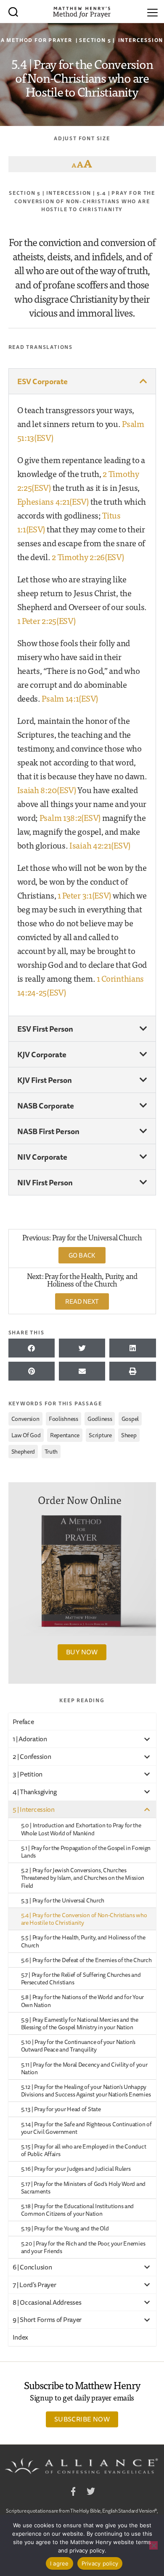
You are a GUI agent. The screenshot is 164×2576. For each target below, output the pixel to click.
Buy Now (82, 1652)
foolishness (63, 1419)
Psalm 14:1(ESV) (70, 698)
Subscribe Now (82, 2419)
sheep (129, 1435)
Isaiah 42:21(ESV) (100, 845)
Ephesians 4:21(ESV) (53, 501)
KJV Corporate (42, 1054)
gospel (130, 1419)
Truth (51, 1452)
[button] (82, 381)
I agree (60, 2563)
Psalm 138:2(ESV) (70, 817)
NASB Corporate (46, 1106)
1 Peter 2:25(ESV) (46, 620)
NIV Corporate (42, 1157)
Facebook (73, 2493)
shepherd (23, 1452)
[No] (153, 2545)
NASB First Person (48, 1131)
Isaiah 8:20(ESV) (47, 790)
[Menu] (152, 11)
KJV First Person (45, 1080)
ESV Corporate (42, 381)
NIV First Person (45, 1182)
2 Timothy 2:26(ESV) (88, 557)
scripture (100, 1435)
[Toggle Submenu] (147, 1739)
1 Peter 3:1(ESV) (84, 895)
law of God (26, 1435)
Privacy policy (100, 2563)
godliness (100, 1419)
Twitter (91, 2493)
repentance (65, 1435)
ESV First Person (45, 1029)
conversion (25, 1419)
